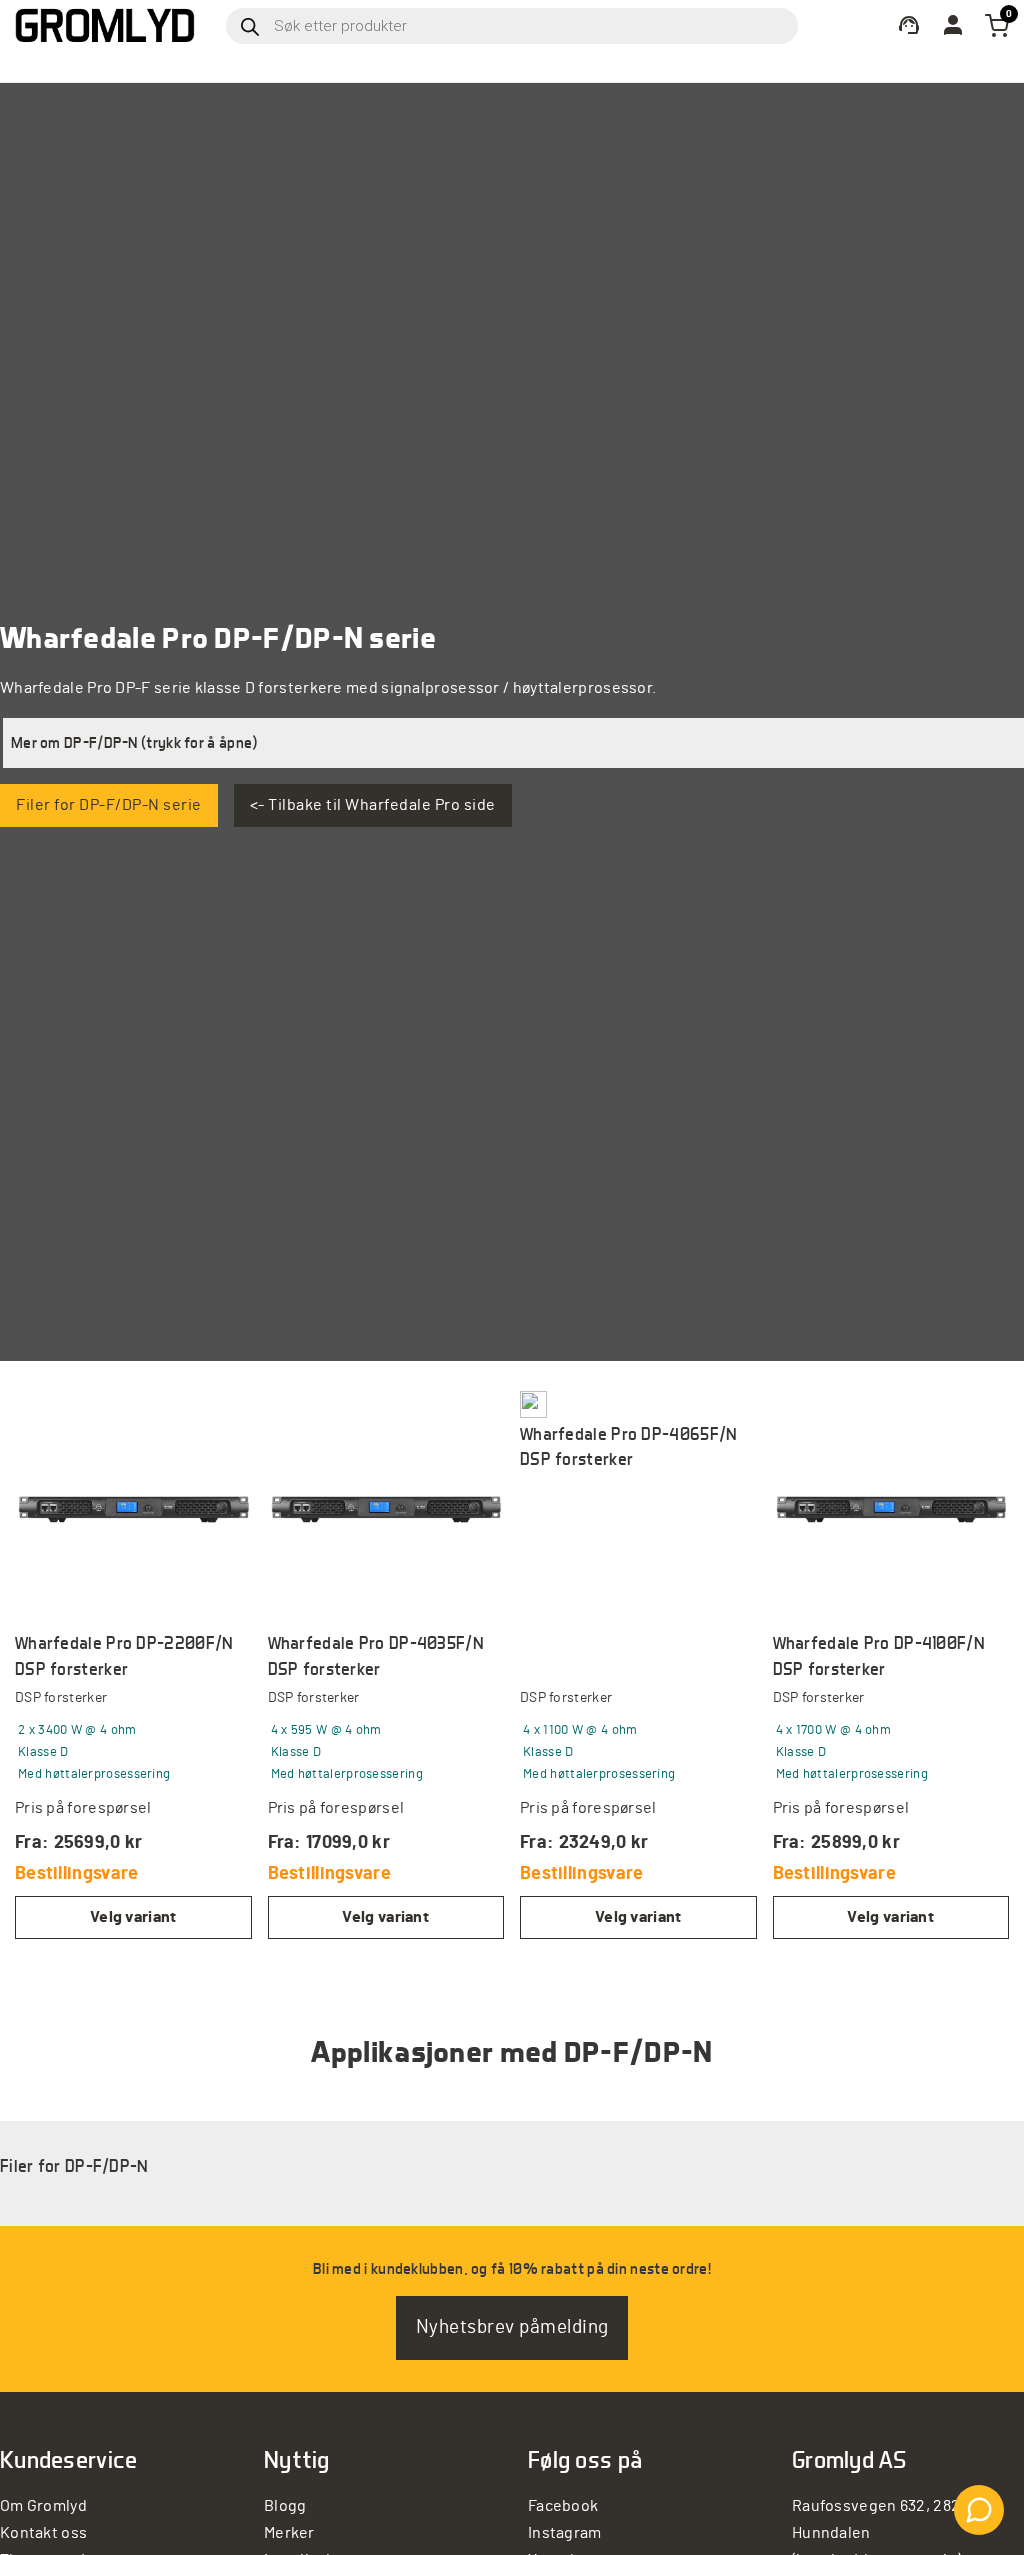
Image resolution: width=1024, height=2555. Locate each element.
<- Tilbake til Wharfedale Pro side (373, 805)
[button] (513, 743)
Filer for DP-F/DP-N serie (109, 805)
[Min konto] (909, 25)
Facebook (563, 2506)
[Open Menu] (512, 64)
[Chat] (979, 2510)
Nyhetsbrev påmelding (512, 2327)
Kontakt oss (43, 2533)
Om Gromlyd (43, 2506)
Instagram (565, 2533)
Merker (289, 2533)
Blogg (285, 2506)
